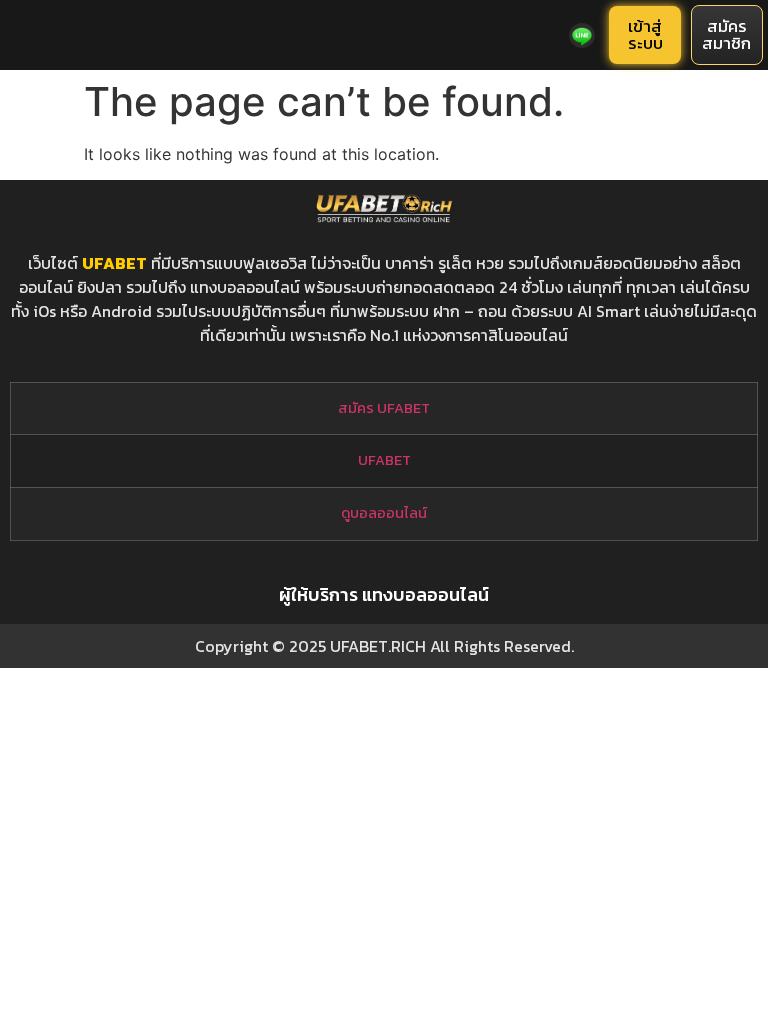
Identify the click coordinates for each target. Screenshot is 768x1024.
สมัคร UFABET (384, 408)
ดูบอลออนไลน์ (384, 513)
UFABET (114, 263)
